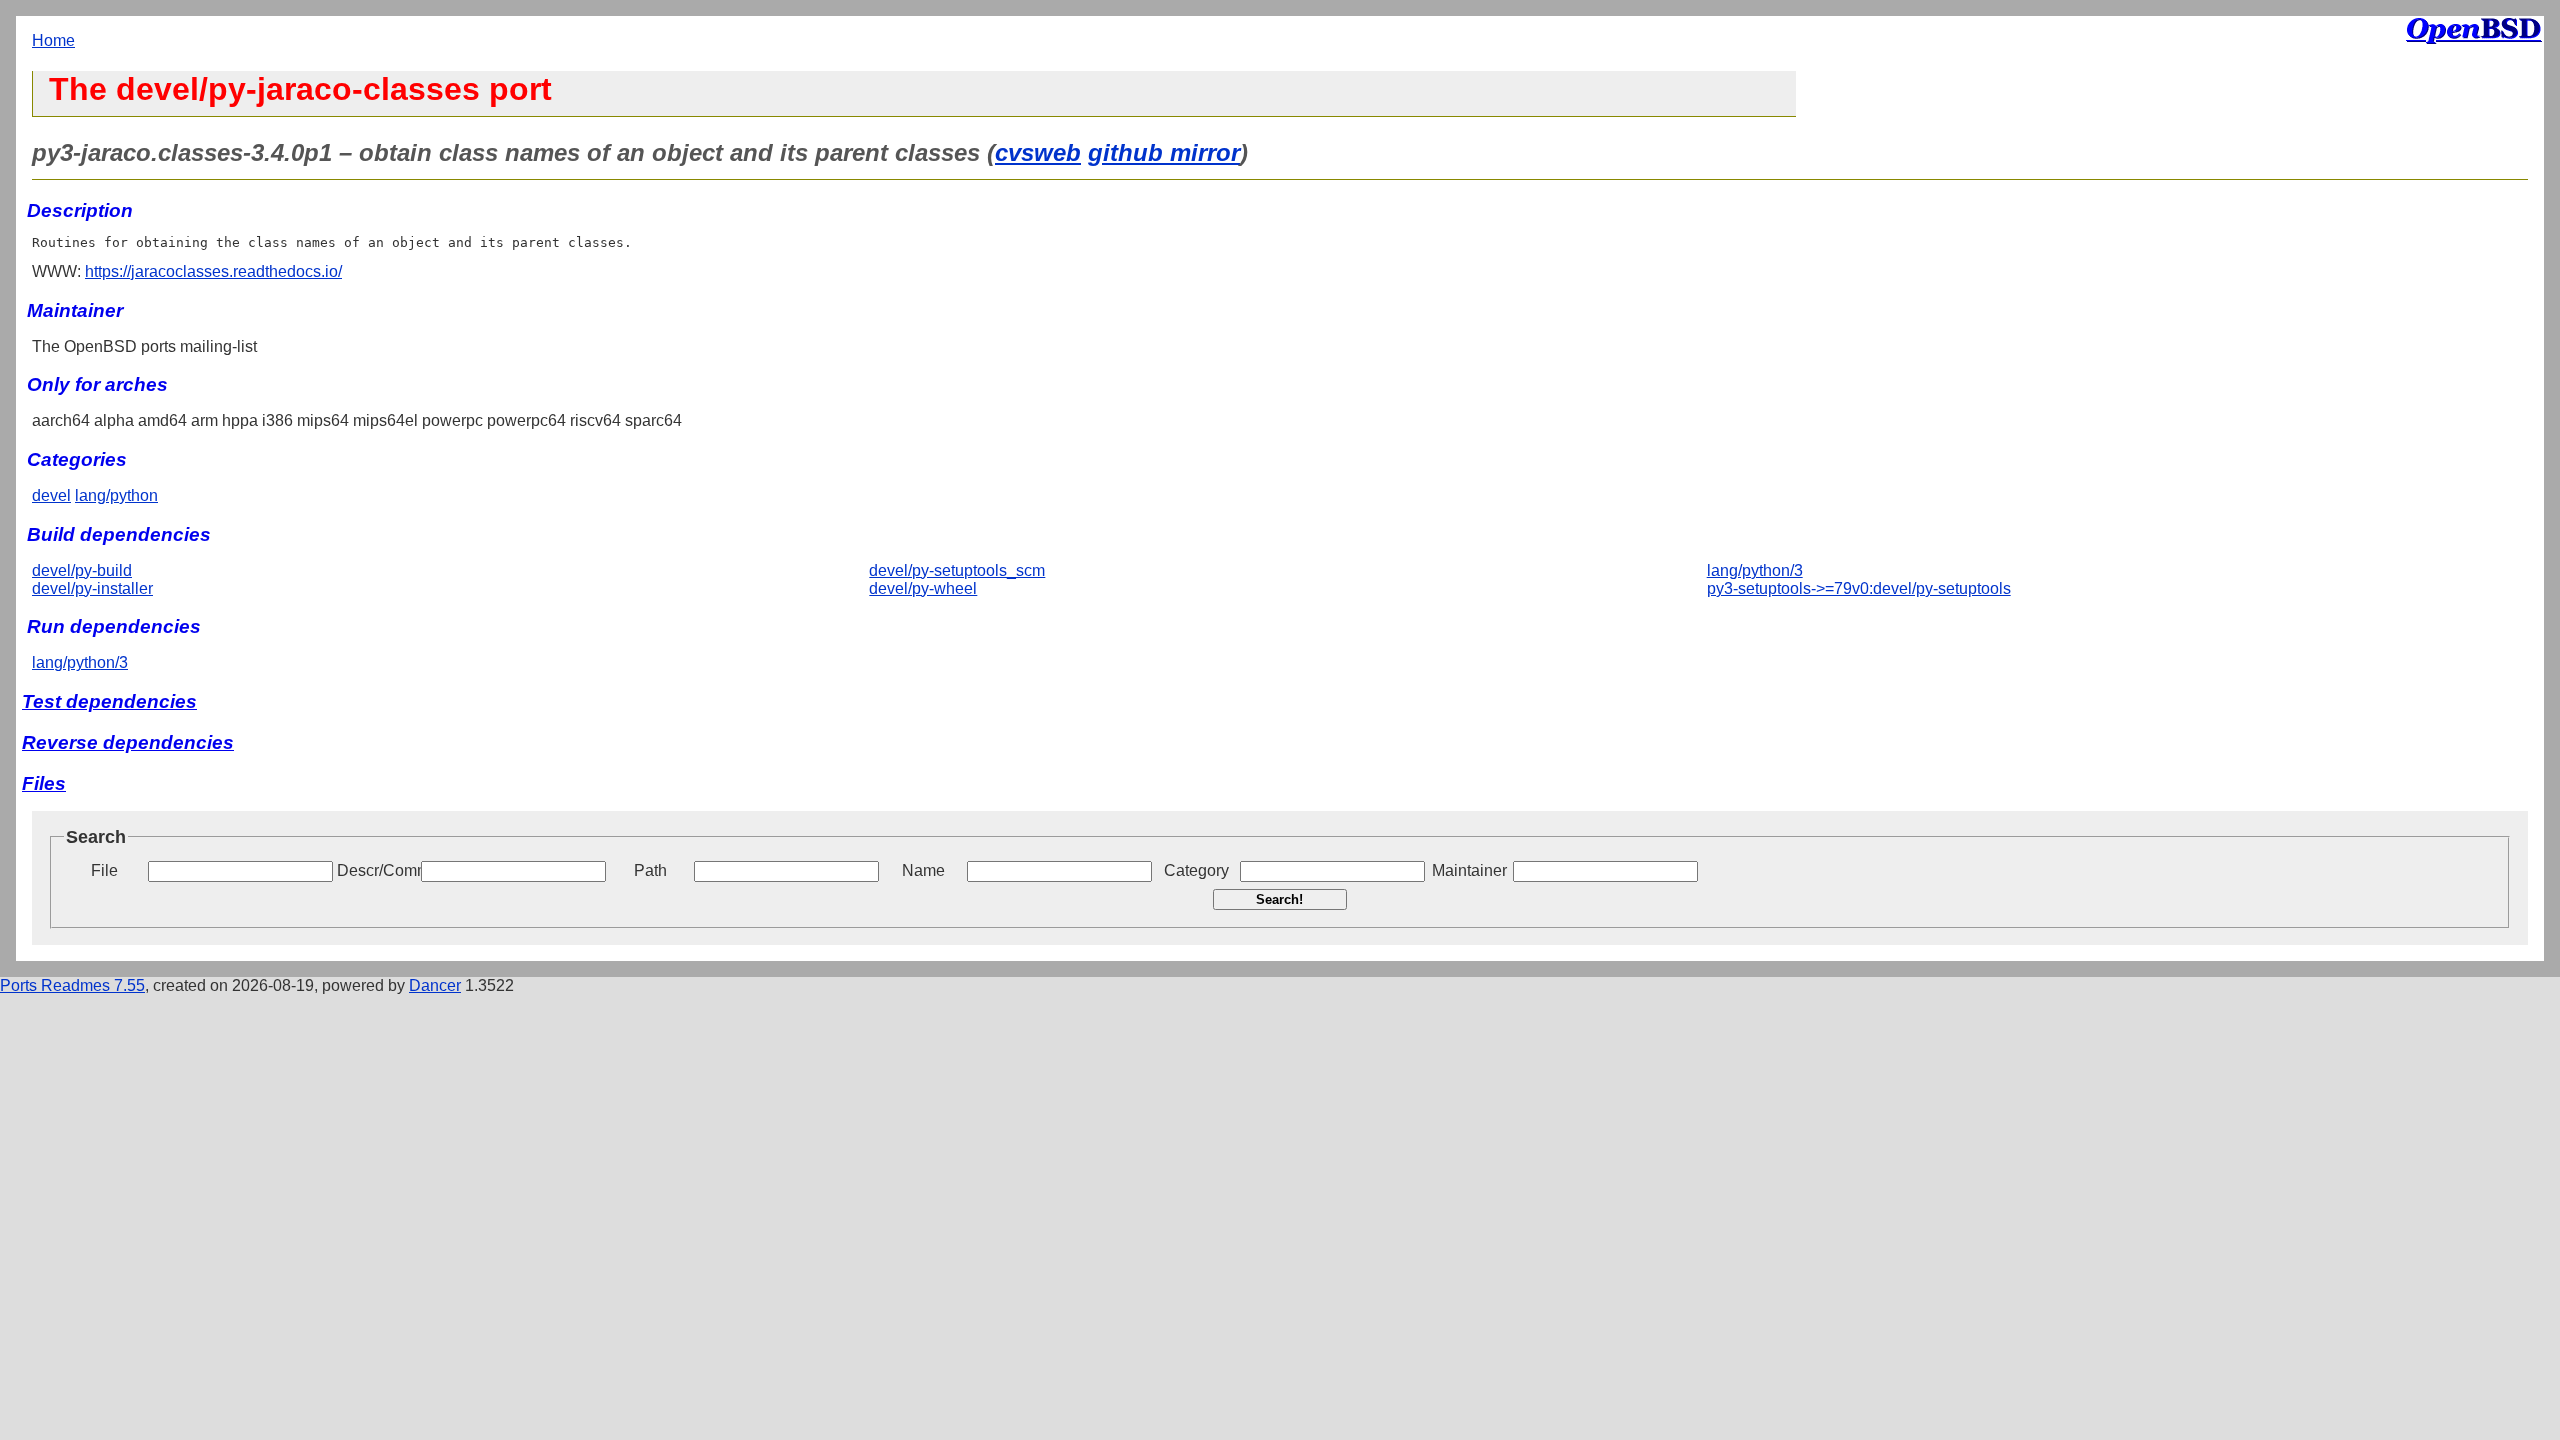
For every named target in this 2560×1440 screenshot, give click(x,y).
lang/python (116, 495)
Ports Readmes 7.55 (72, 985)
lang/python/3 (1755, 570)
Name (923, 870)
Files (44, 783)
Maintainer (1469, 870)
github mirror (1164, 152)
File (104, 870)
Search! (1279, 899)
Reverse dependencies (128, 742)
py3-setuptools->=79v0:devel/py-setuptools (1859, 588)
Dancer (435, 985)
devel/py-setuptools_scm (957, 570)
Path (650, 870)
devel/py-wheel (923, 588)
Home (53, 40)
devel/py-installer (92, 588)
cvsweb (1038, 152)
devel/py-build (82, 570)
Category (1196, 870)
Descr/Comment (377, 870)
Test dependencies (109, 701)
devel (51, 495)
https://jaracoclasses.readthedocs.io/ (213, 271)
